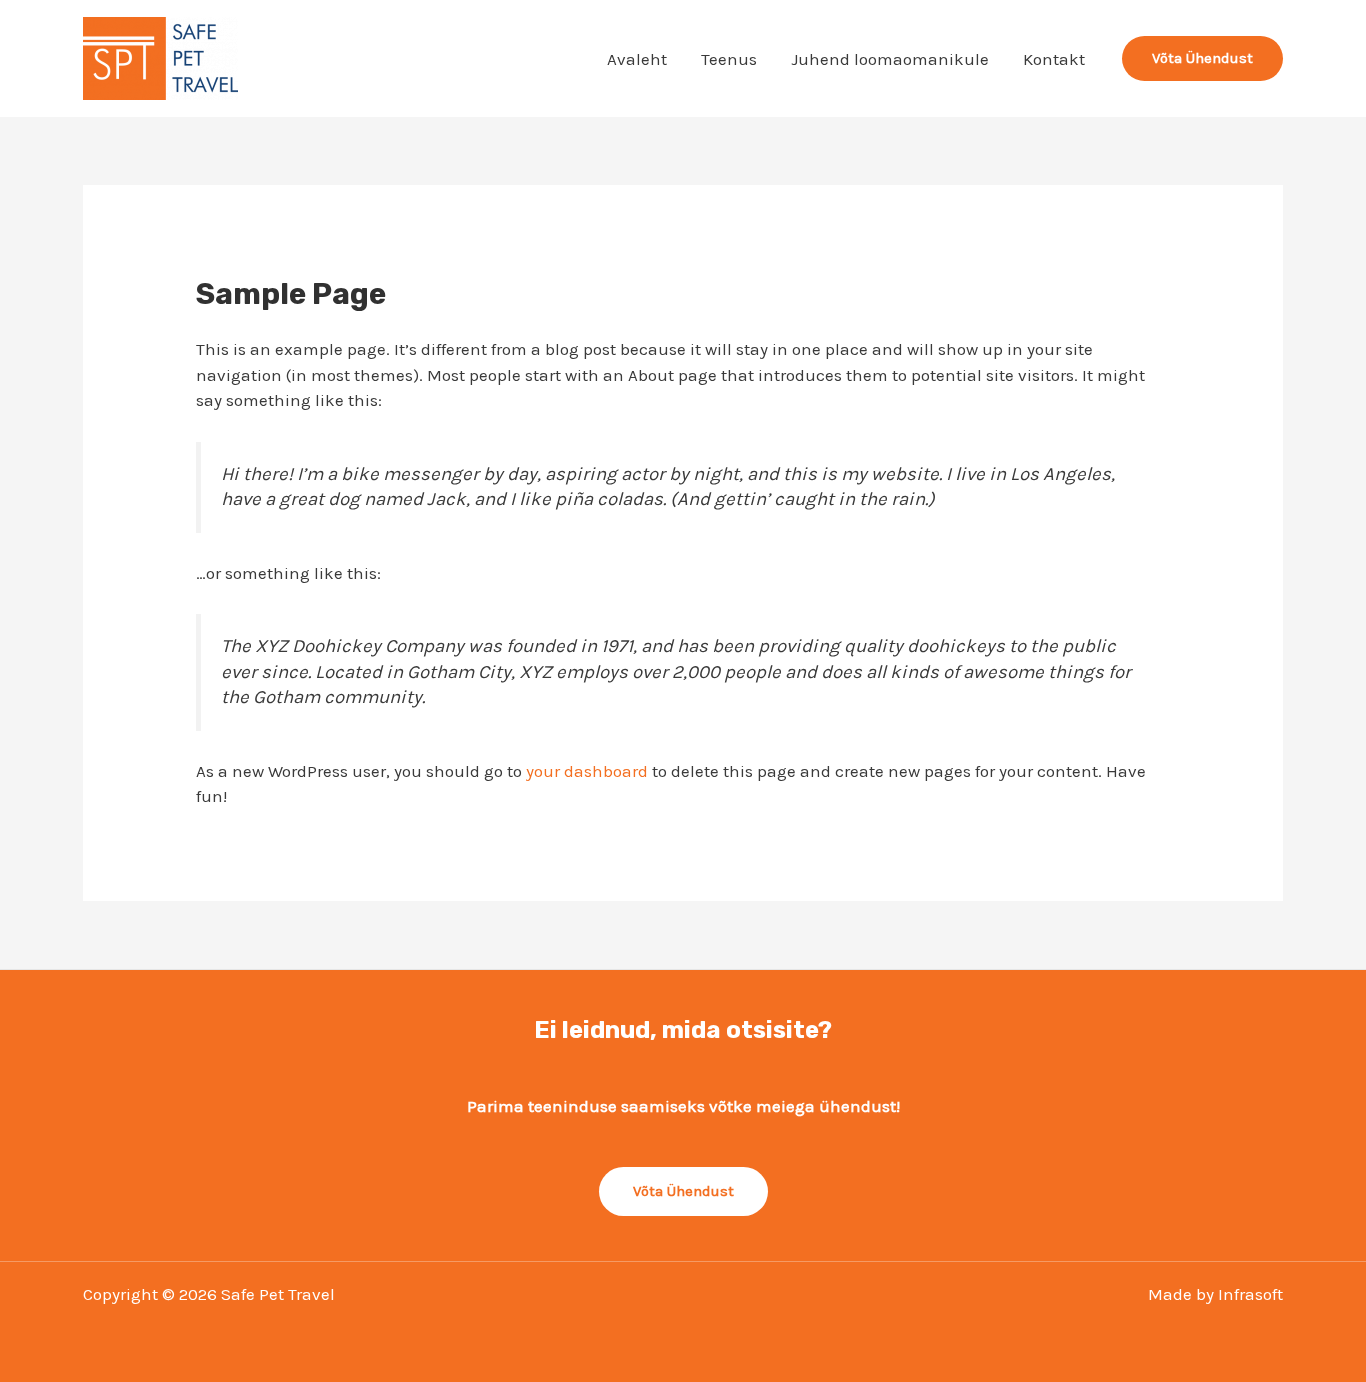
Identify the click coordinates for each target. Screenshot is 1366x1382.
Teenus (729, 59)
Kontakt (1054, 59)
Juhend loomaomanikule (890, 59)
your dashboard (587, 771)
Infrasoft (1250, 1294)
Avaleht (637, 59)
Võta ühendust (683, 1191)
